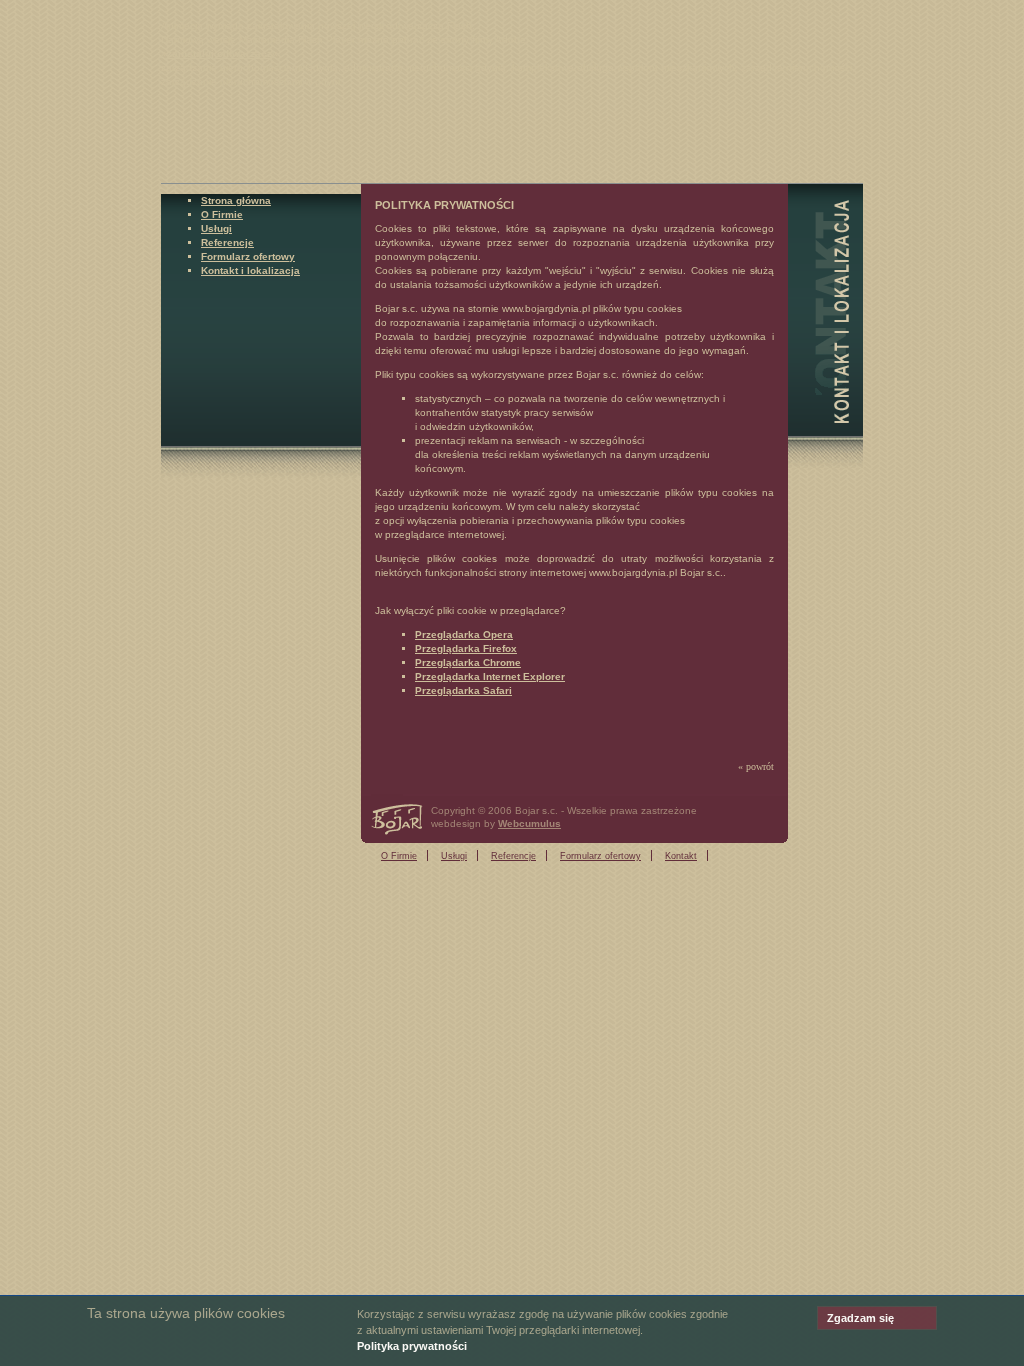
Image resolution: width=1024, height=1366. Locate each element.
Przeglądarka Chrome (468, 662)
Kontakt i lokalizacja (250, 270)
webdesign (456, 823)
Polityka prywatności (412, 1346)
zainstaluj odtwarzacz (219, 53)
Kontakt (681, 856)
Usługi (216, 228)
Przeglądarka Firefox (466, 648)
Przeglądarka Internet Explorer (490, 676)
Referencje (227, 242)
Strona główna (236, 200)
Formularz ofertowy (248, 256)
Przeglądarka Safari (463, 690)
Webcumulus (529, 823)
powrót (760, 766)
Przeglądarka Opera (464, 634)
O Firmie (222, 214)
